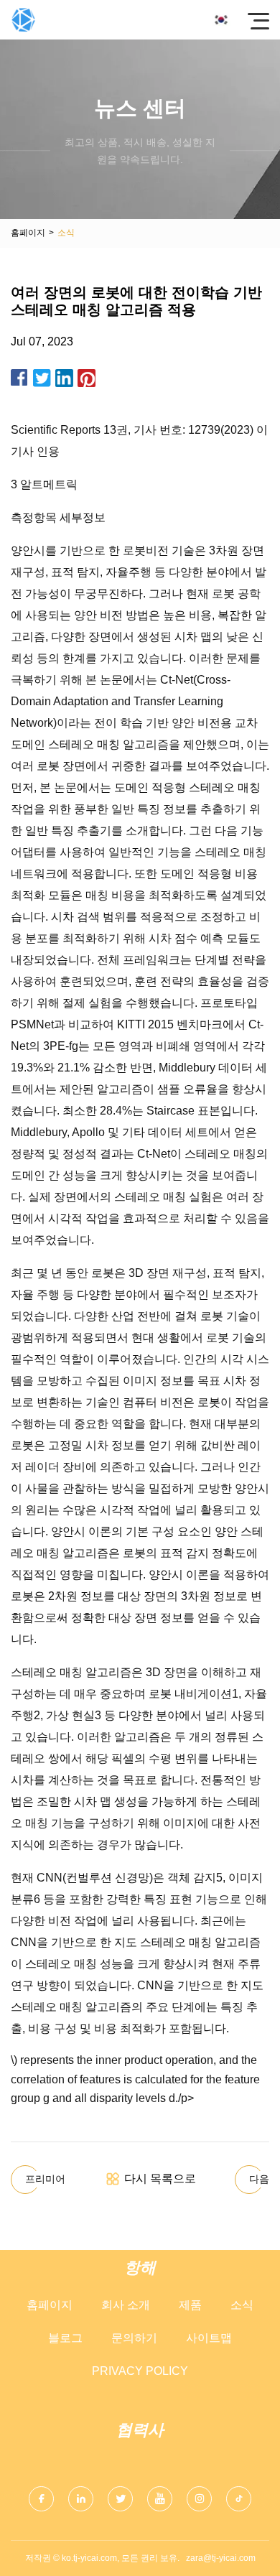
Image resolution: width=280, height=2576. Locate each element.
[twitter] (120, 2499)
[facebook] (41, 2499)
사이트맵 (209, 2338)
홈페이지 (28, 233)
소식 (242, 2305)
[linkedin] (81, 2499)
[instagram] (199, 2499)
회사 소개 (126, 2305)
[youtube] (160, 2499)
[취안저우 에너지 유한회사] (23, 20)
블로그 (65, 2338)
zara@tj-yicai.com (221, 2558)
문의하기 (134, 2338)
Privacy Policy (140, 2371)
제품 (190, 2305)
